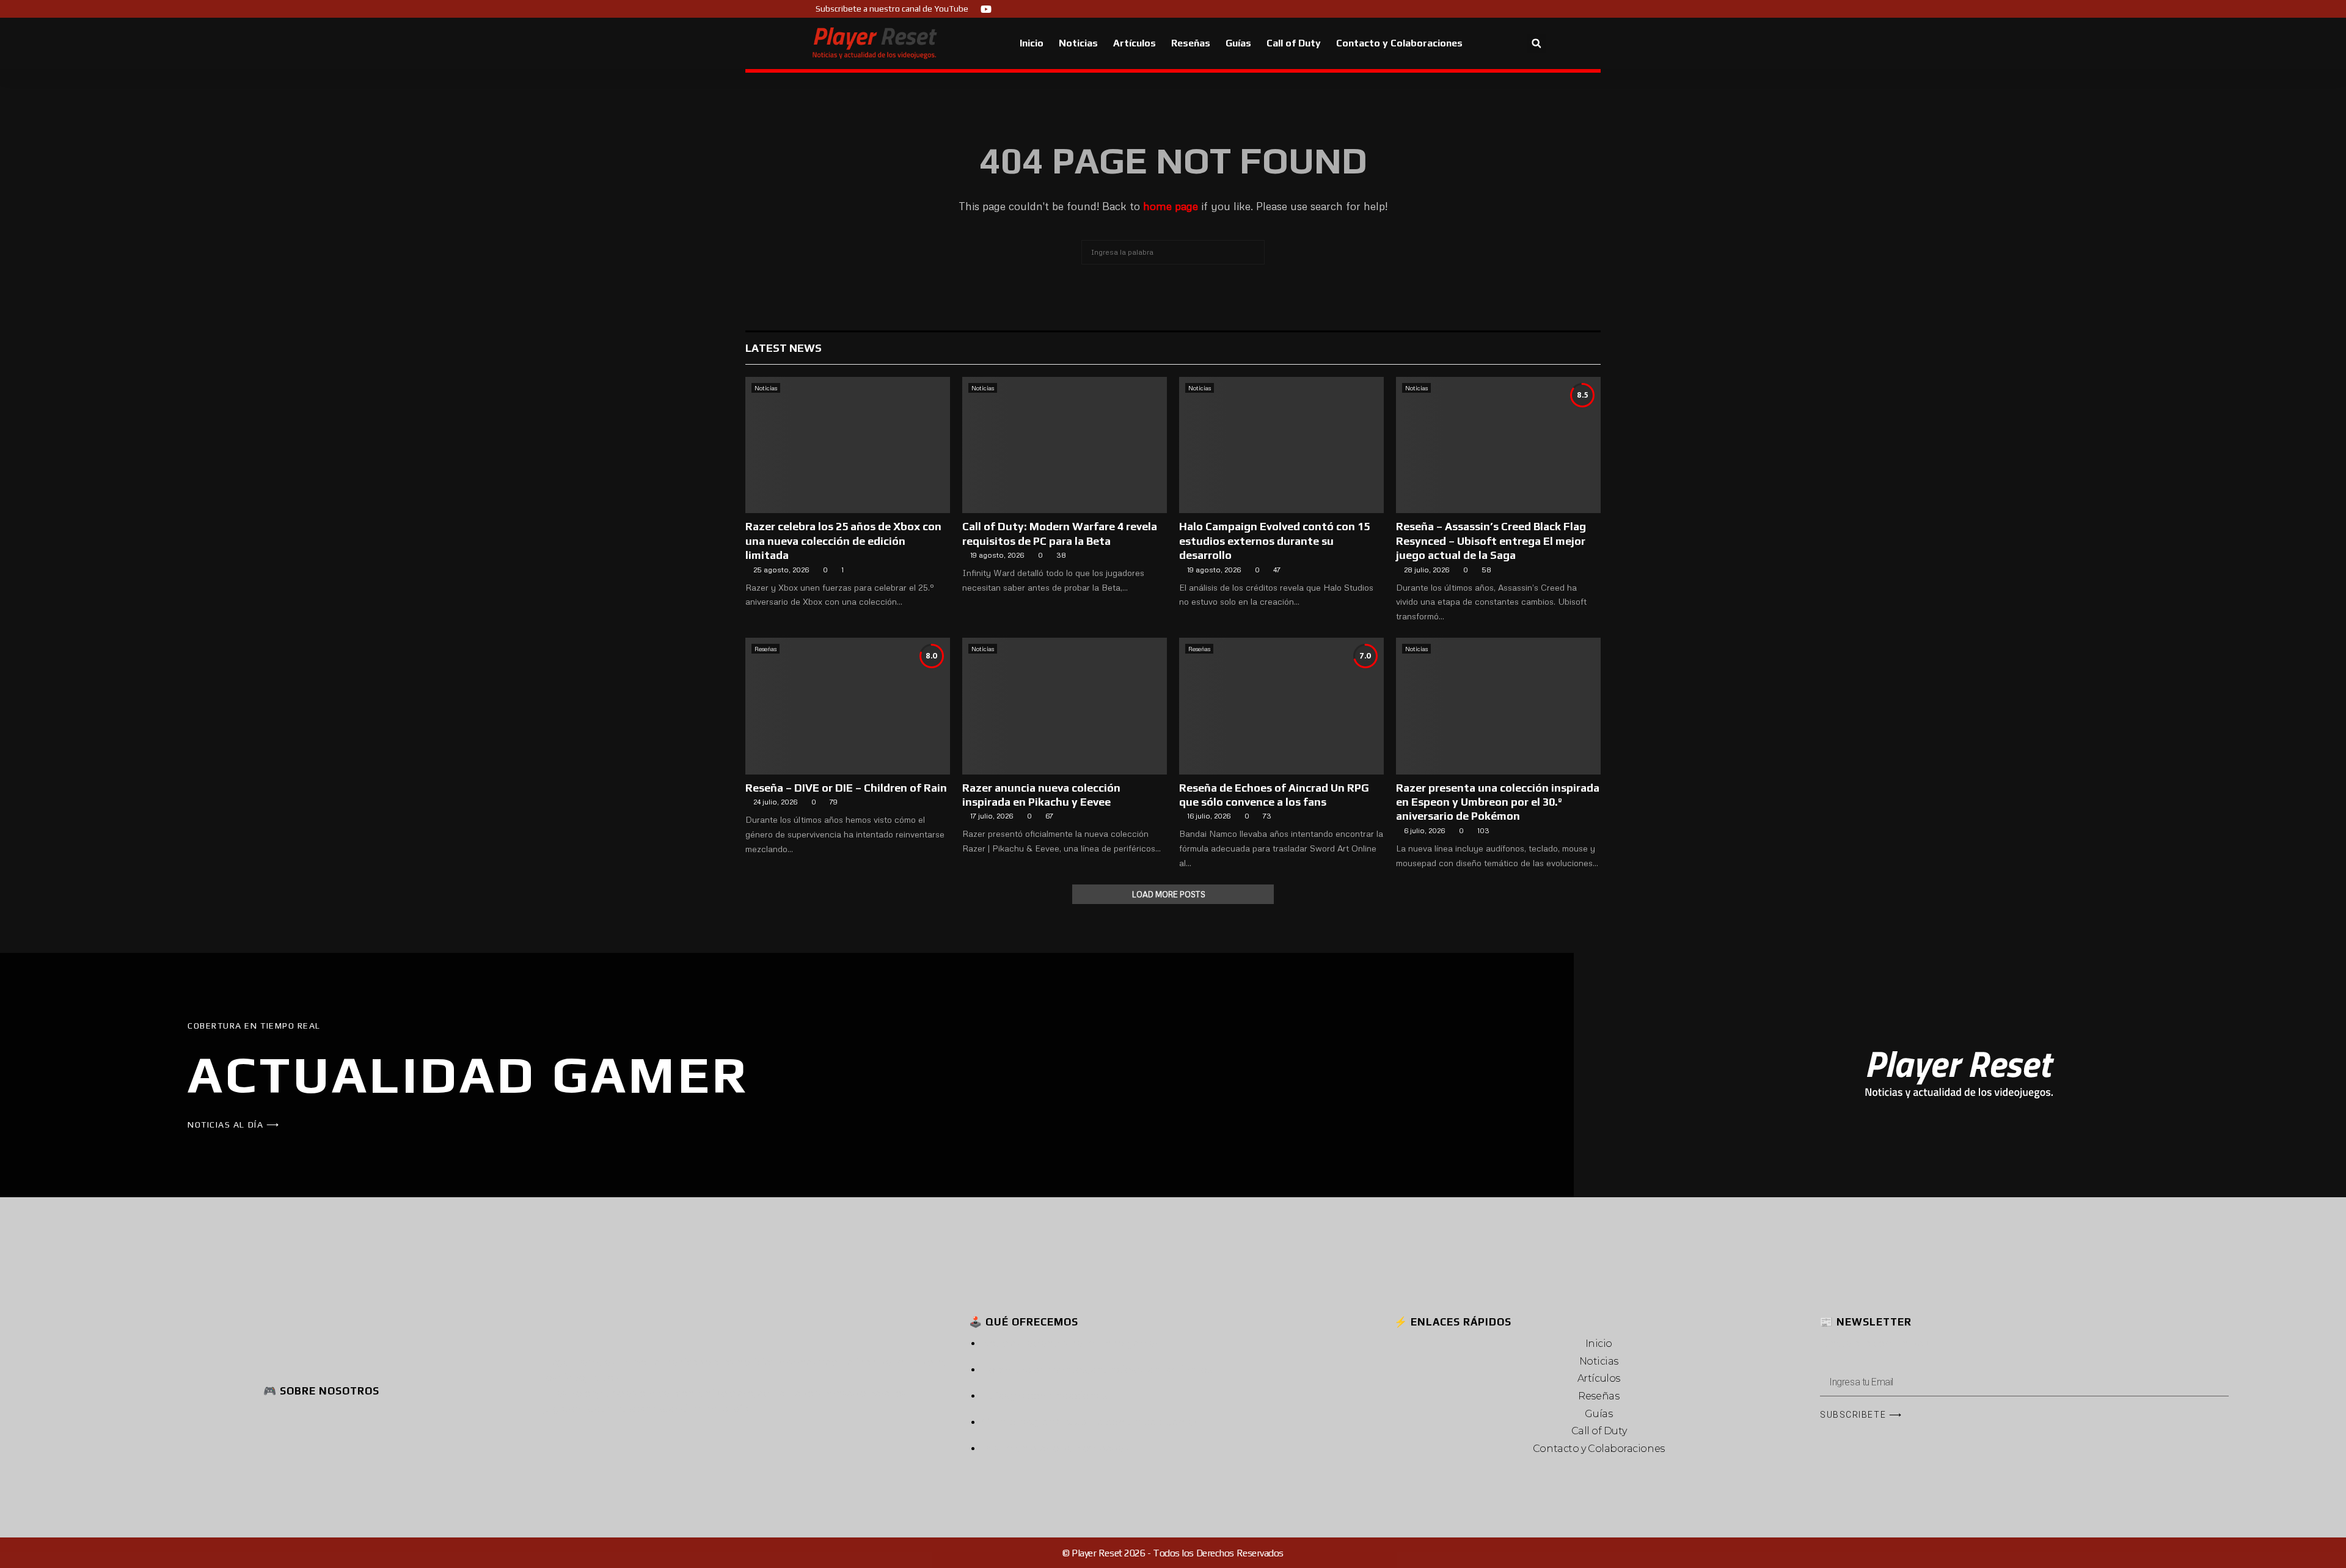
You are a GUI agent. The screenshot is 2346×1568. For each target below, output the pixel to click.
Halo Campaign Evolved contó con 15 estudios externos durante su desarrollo (1274, 541)
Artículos (1135, 43)
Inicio (1032, 43)
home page (1171, 206)
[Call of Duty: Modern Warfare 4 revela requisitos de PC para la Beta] (1065, 445)
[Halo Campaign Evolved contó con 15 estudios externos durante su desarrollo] (1281, 445)
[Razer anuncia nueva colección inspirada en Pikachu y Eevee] (1065, 706)
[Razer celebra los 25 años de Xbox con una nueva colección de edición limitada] (848, 445)
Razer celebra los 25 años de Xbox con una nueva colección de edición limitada (843, 541)
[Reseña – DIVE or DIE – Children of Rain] (848, 706)
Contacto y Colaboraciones (1399, 43)
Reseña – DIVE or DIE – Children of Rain (846, 788)
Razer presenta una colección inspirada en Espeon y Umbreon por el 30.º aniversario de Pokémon (1498, 802)
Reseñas (1191, 43)
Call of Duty (1294, 43)
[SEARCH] (1252, 252)
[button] (1536, 44)
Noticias (1078, 43)
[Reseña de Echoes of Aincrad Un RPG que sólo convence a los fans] (1281, 706)
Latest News (784, 348)
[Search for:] (1173, 250)
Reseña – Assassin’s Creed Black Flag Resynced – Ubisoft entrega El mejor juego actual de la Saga (1491, 541)
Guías (1238, 43)
